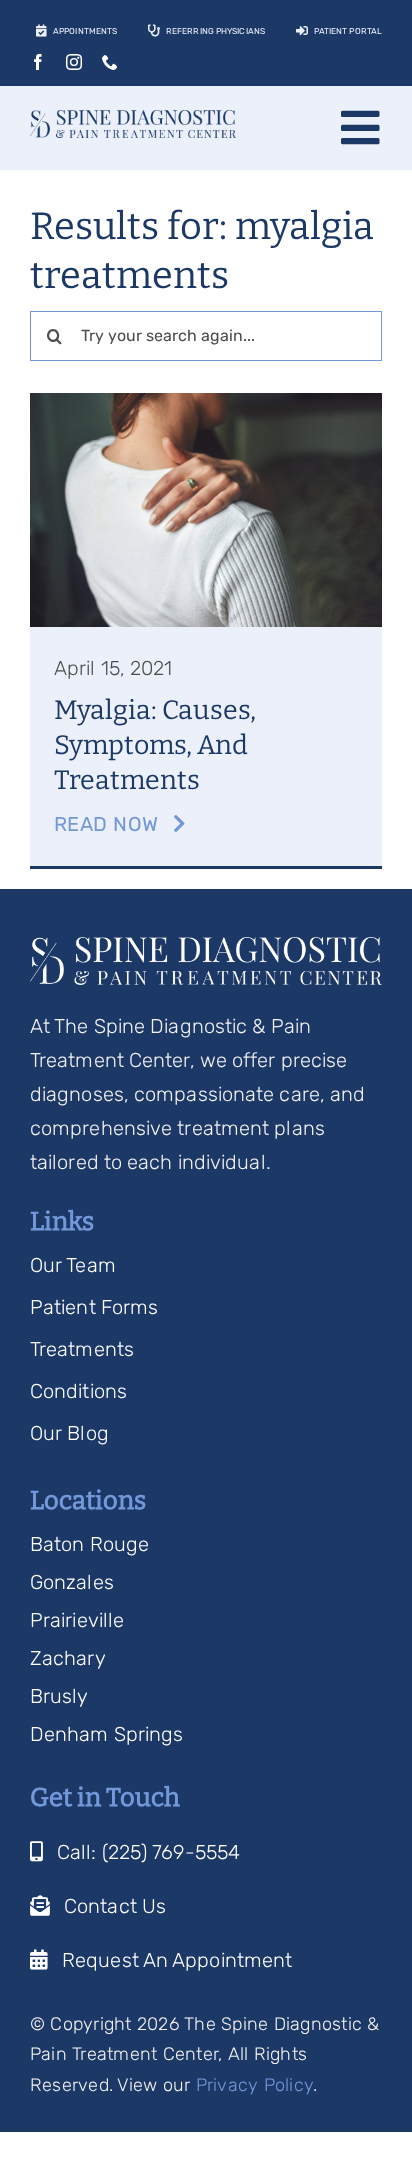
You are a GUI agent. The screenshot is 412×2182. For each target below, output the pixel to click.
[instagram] (74, 62)
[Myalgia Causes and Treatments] (206, 403)
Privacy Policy (255, 2085)
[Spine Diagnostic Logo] (133, 120)
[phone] (110, 62)
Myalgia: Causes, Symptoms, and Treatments (155, 744)
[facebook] (38, 62)
